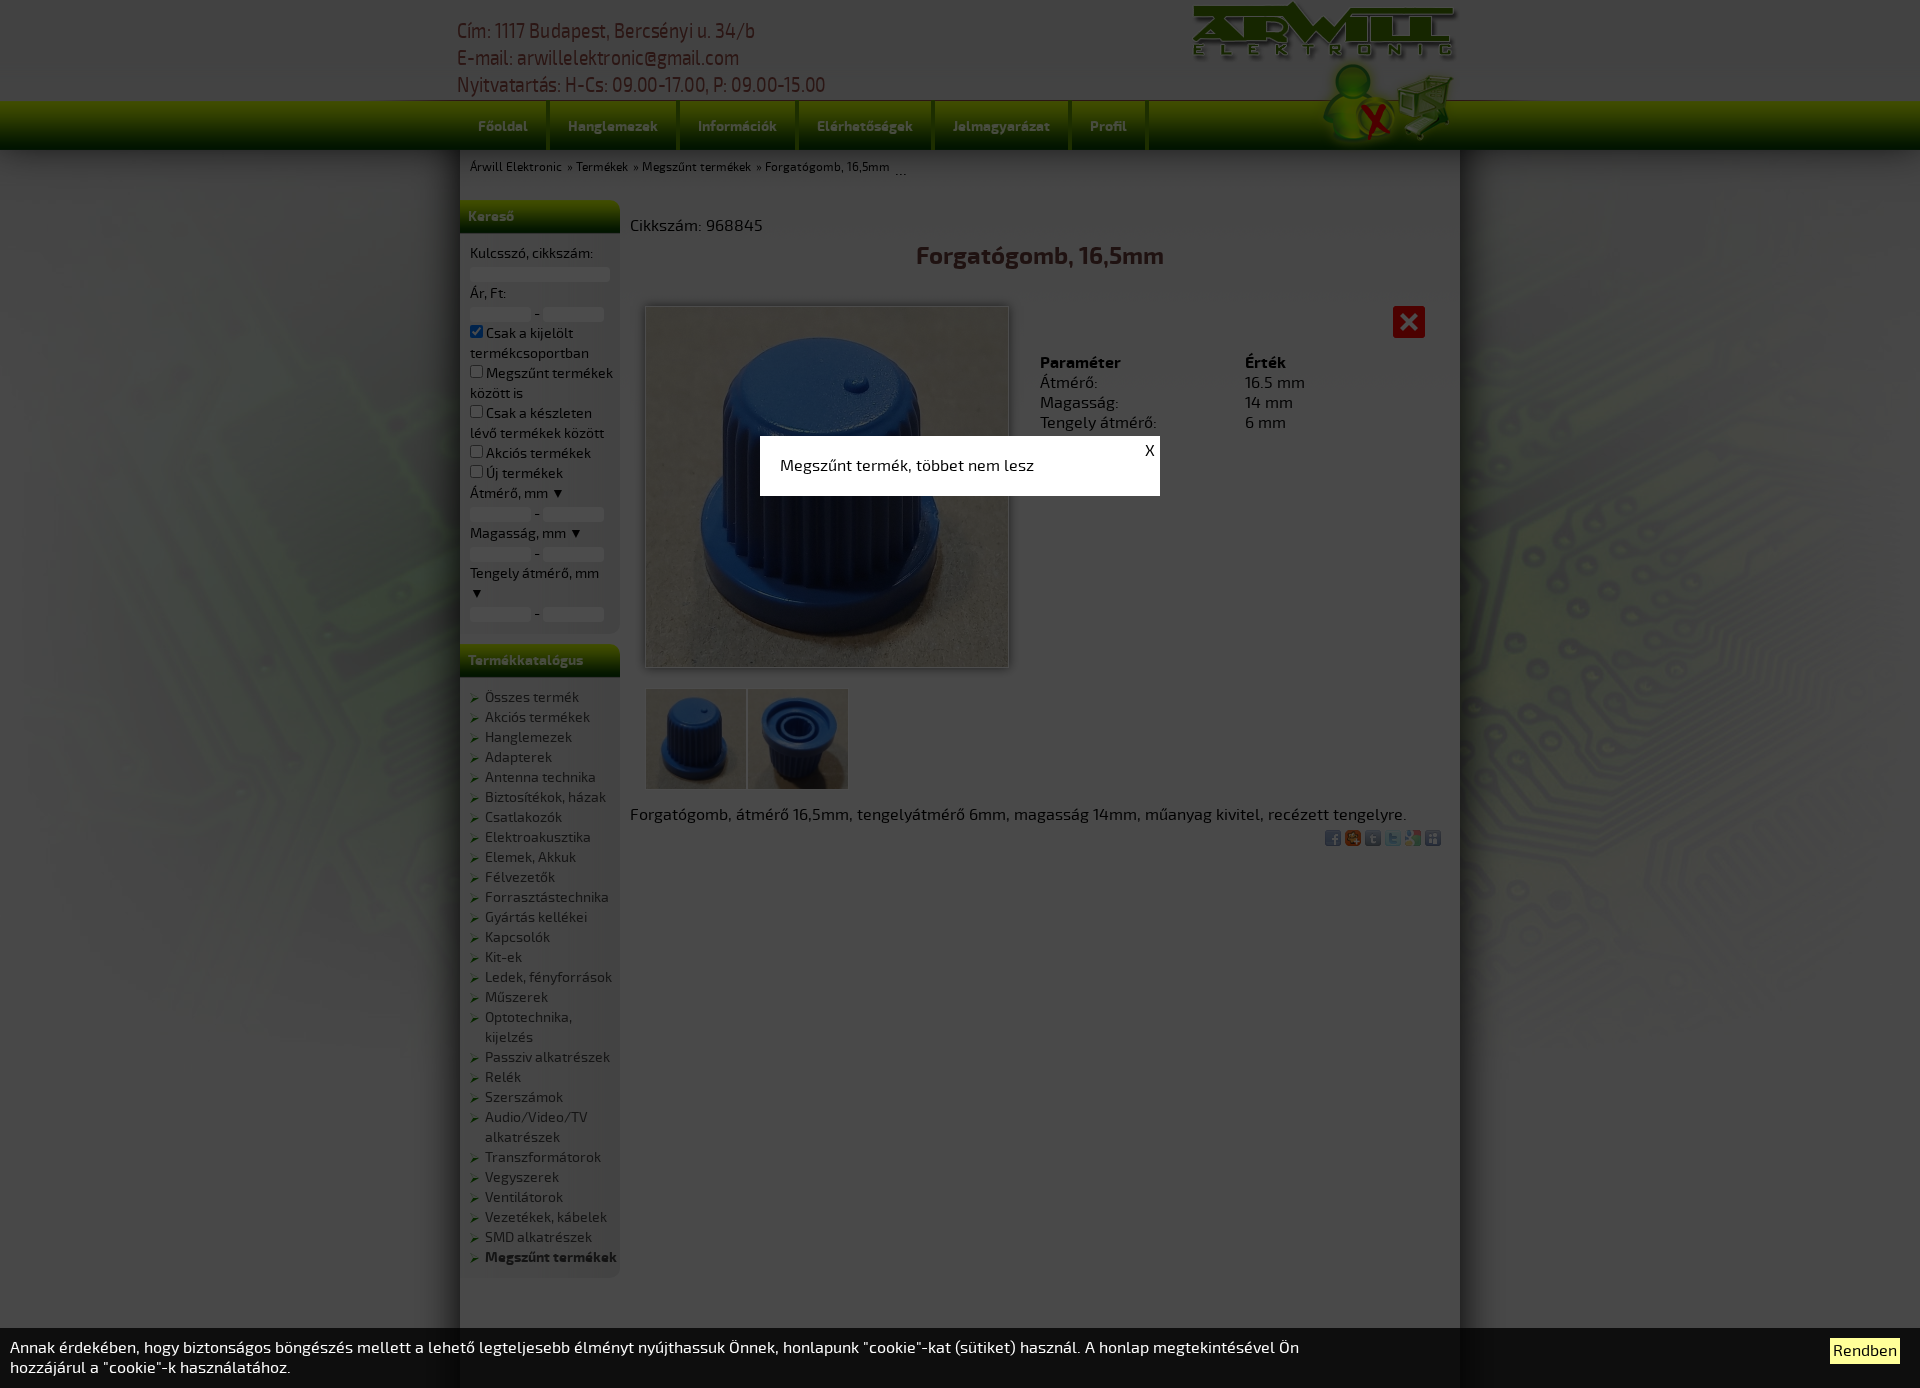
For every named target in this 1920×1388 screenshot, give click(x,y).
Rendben (1865, 1351)
